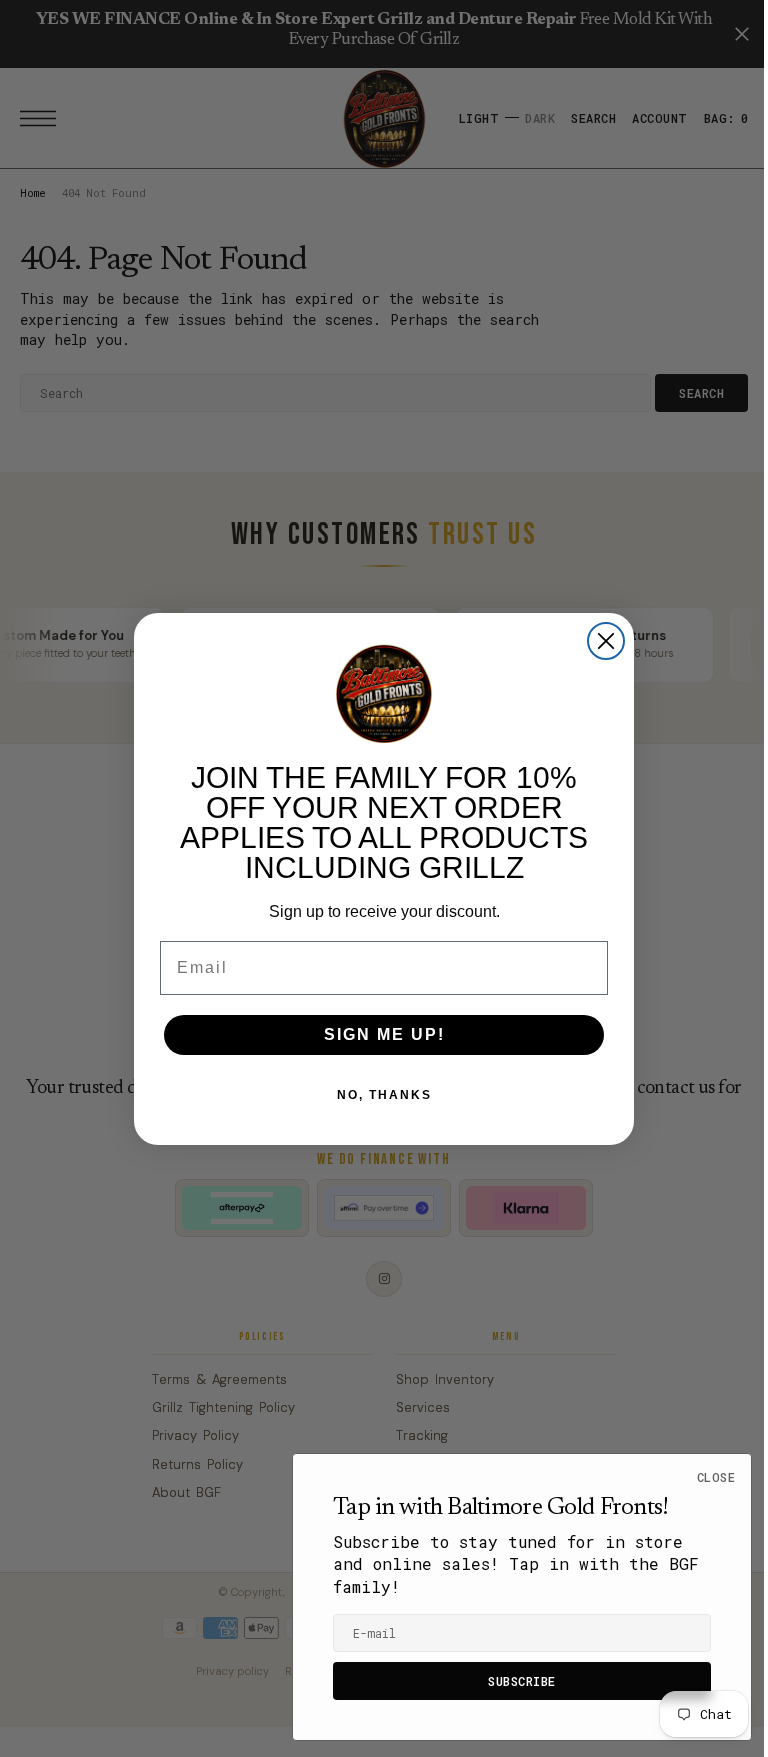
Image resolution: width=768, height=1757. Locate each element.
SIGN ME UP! (376, 1034)
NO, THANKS (376, 1095)
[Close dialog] (599, 641)
